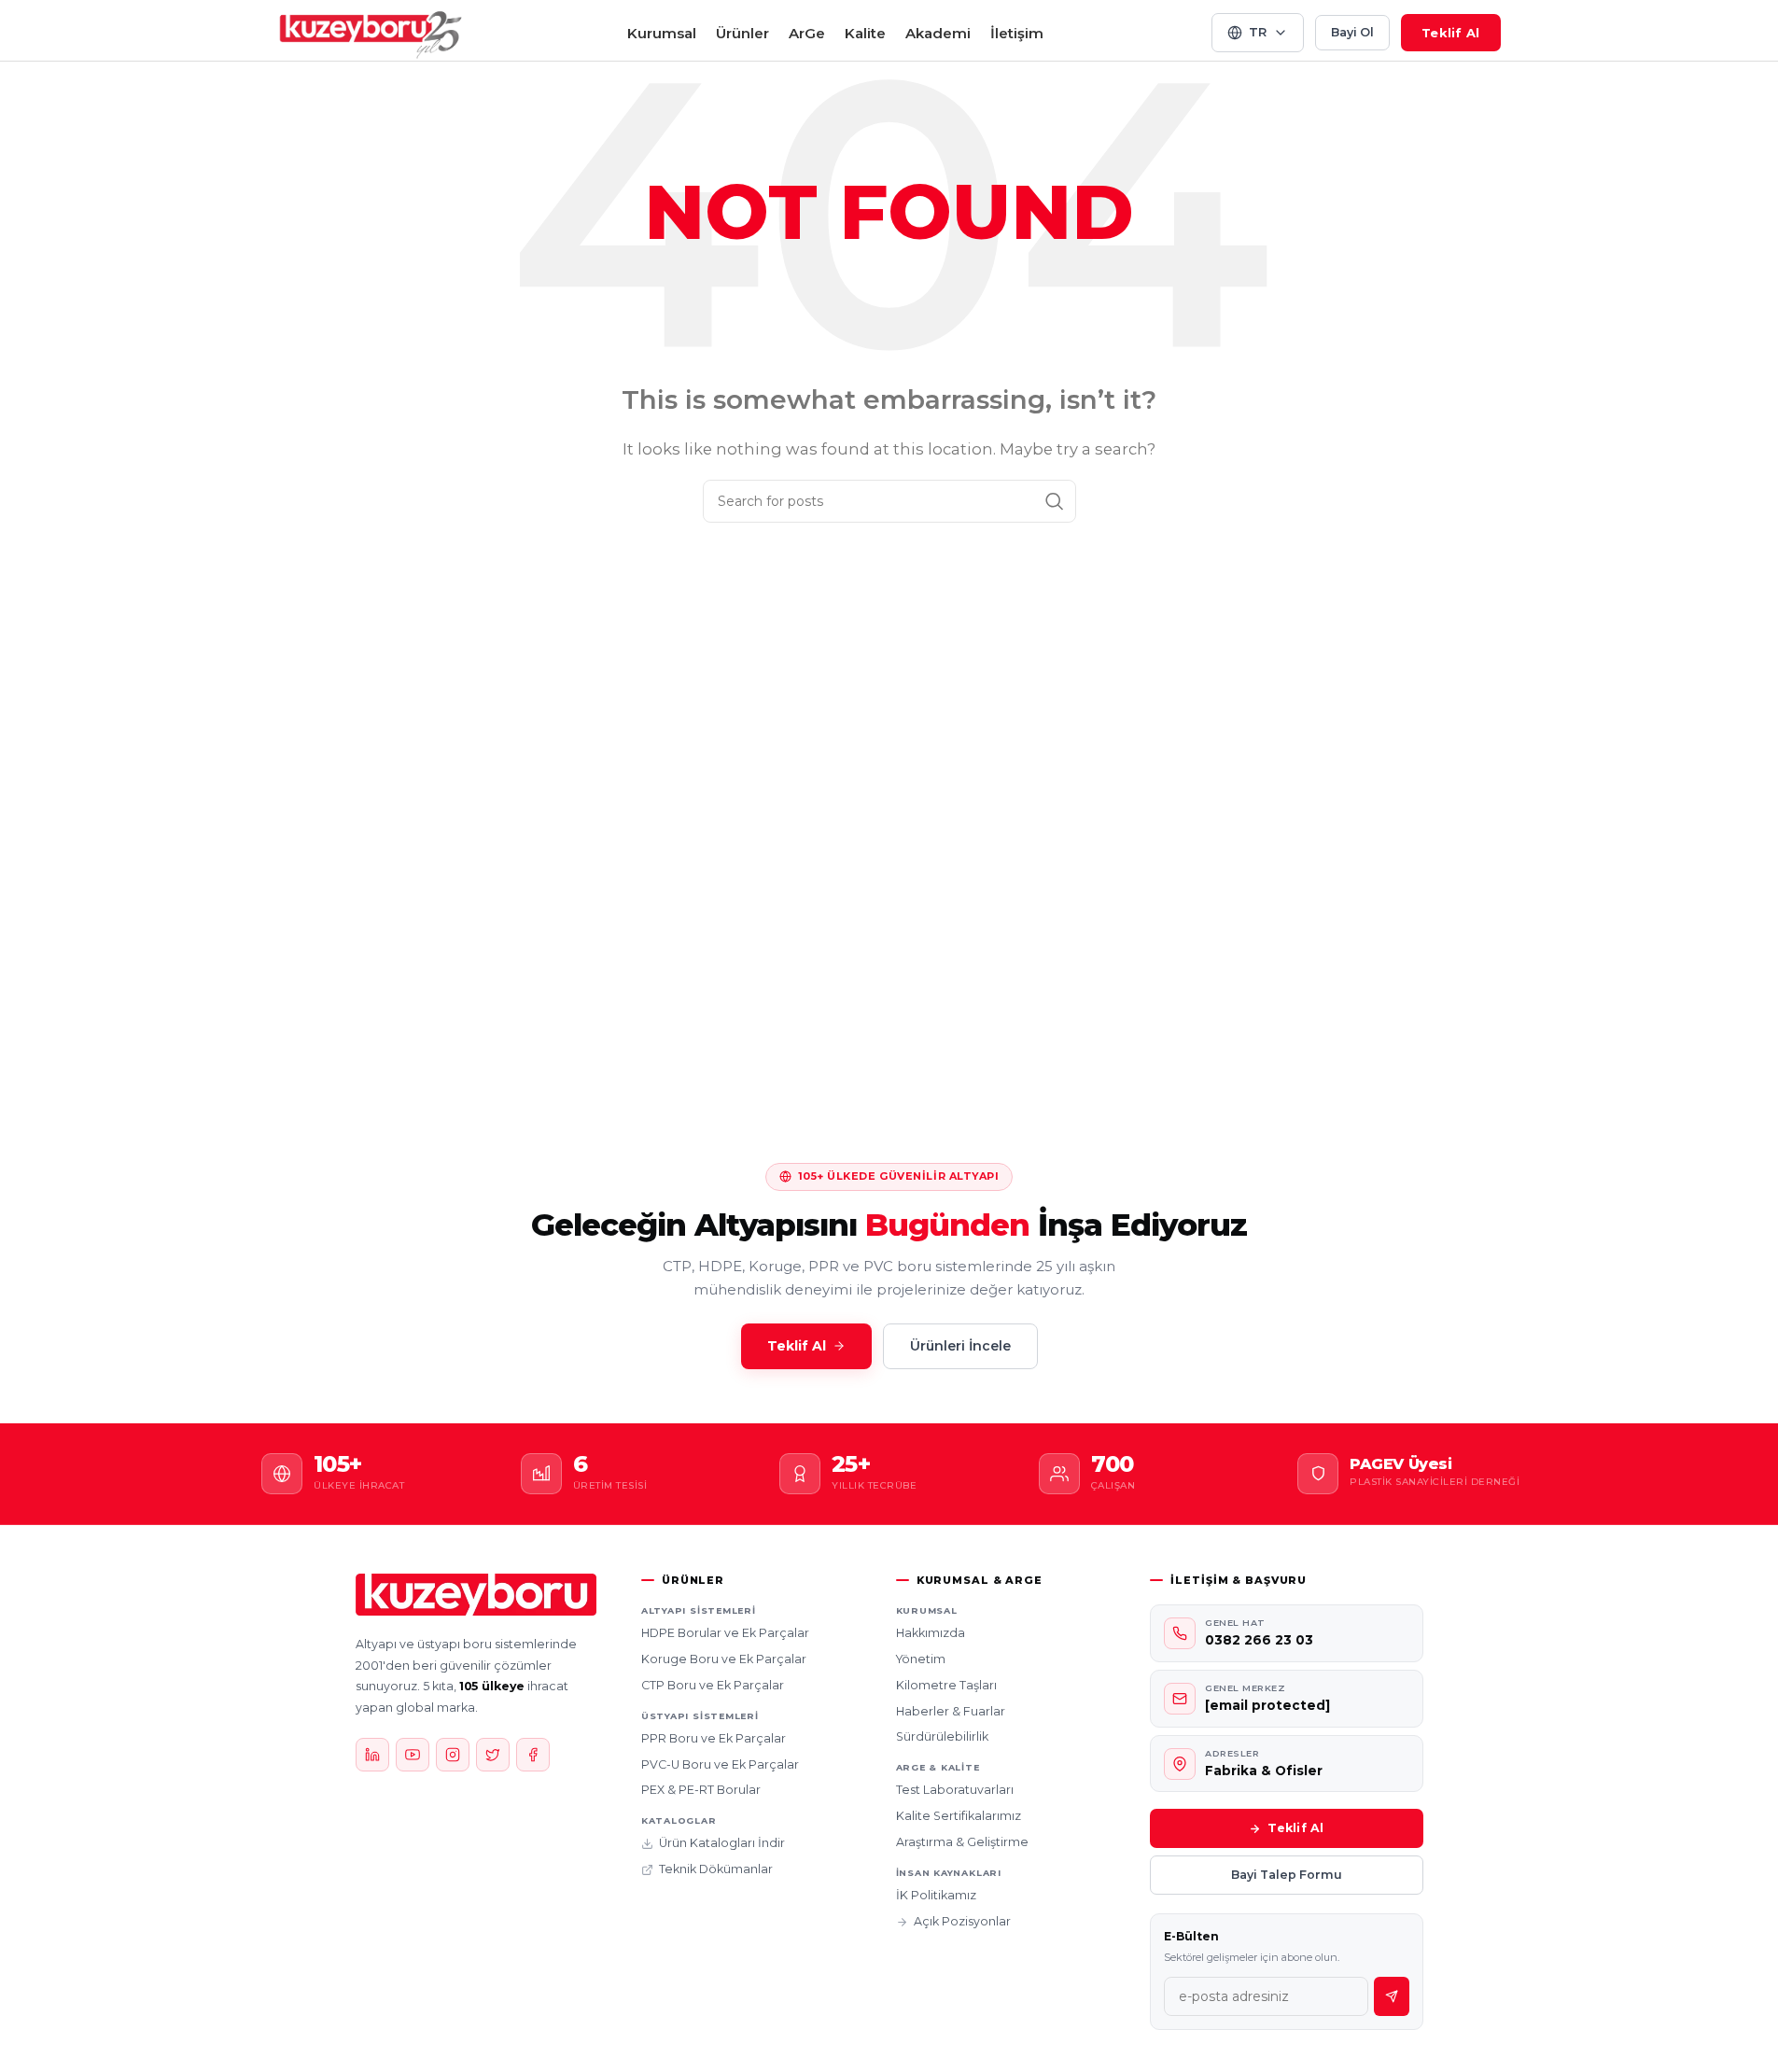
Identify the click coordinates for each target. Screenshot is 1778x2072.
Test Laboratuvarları (955, 1790)
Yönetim (921, 1659)
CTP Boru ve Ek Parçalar (713, 1685)
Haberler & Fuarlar (951, 1711)
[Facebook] (533, 1755)
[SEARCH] (1055, 501)
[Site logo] (371, 31)
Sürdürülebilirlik (942, 1736)
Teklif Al (1450, 33)
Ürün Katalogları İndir (722, 1843)
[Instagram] (453, 1755)
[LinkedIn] (372, 1755)
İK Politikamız (936, 1895)
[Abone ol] (1392, 1996)
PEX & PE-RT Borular (701, 1790)
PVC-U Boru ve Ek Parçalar (720, 1764)
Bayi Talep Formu (1287, 1875)
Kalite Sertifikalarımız (959, 1816)
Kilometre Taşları (946, 1685)
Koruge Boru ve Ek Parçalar (724, 1659)
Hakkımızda (931, 1633)
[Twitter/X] (493, 1755)
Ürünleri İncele (960, 1346)
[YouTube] (413, 1755)
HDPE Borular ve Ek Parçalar (725, 1633)
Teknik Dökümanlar (716, 1869)
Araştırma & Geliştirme (962, 1842)
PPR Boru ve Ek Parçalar (714, 1738)
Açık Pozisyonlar (962, 1921)
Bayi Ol (1352, 32)
